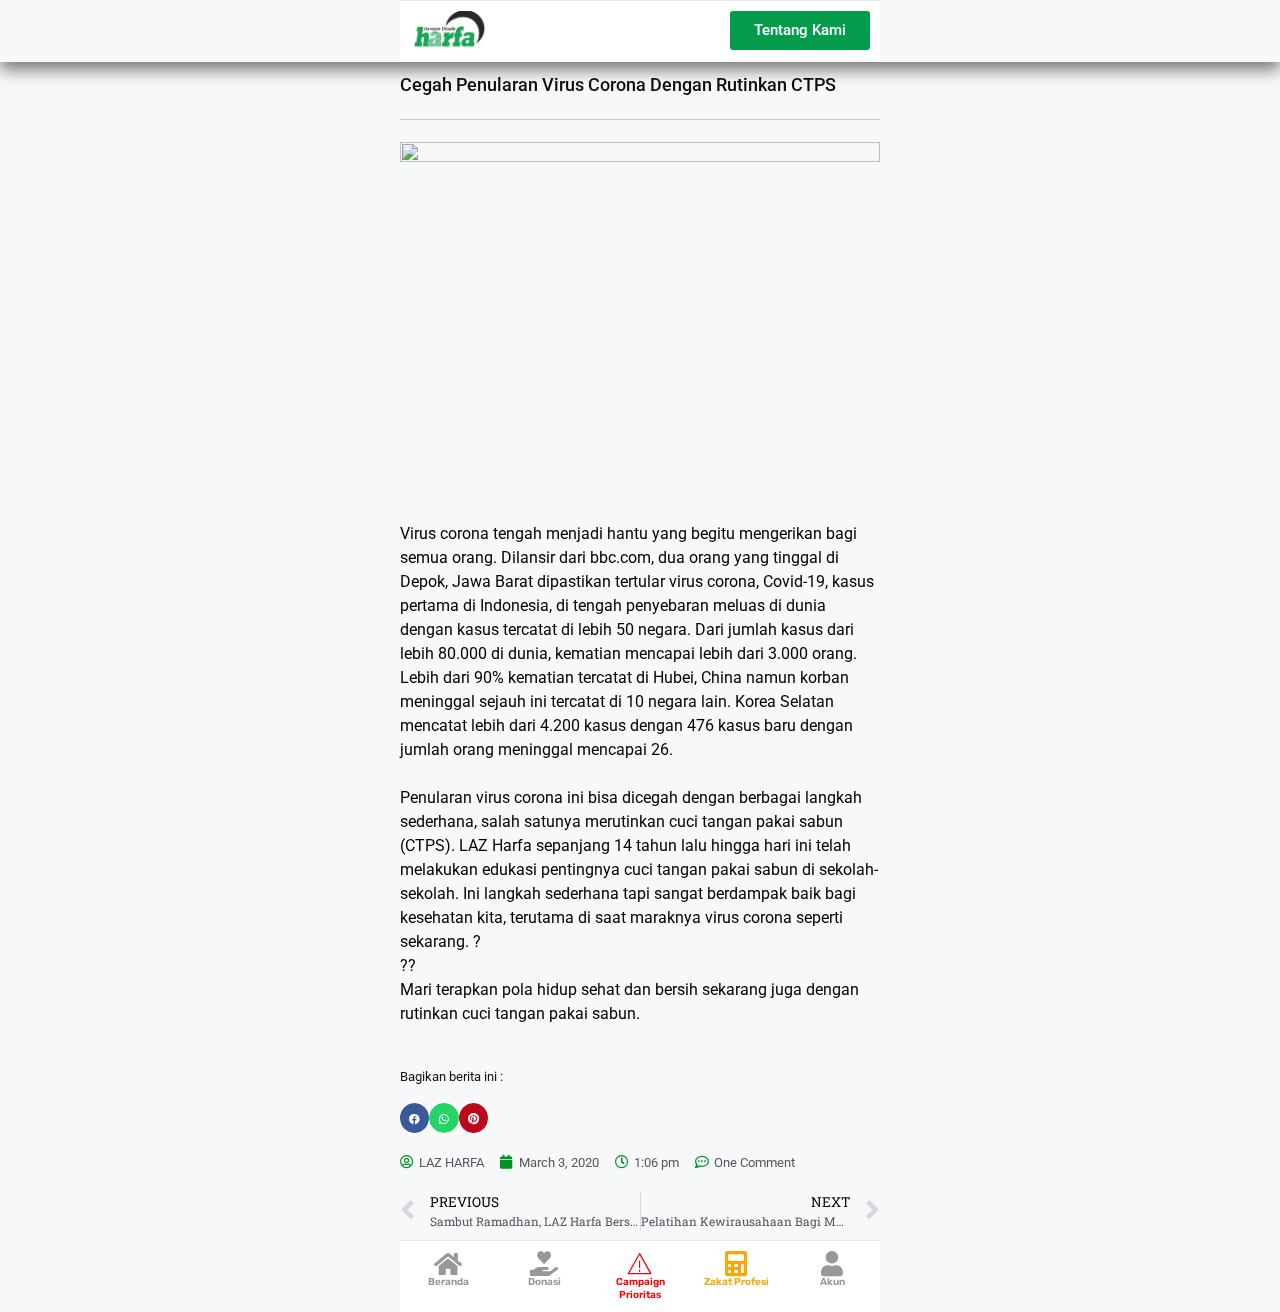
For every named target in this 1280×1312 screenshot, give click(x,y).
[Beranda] (448, 1263)
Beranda (448, 1282)
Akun (832, 1282)
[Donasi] (544, 1263)
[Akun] (832, 1263)
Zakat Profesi (736, 1282)
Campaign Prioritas (640, 1288)
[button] (414, 1117)
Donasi (544, 1282)
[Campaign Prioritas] (640, 1263)
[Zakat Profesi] (736, 1263)
